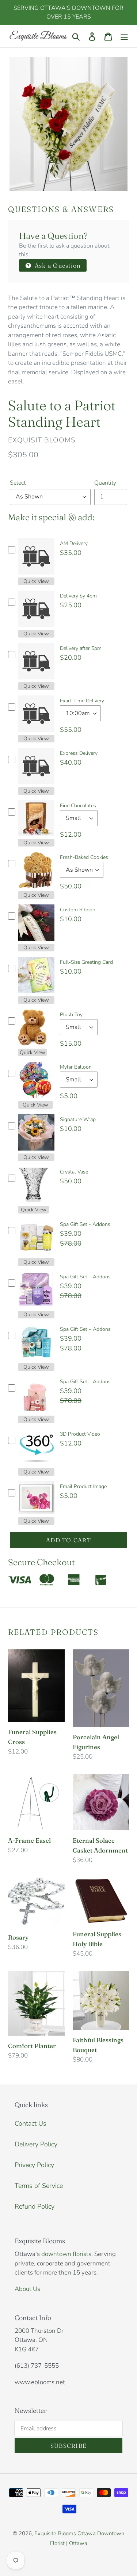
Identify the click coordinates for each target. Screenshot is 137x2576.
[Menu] (124, 36)
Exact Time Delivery (82, 701)
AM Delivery (74, 543)
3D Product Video (80, 1434)
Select (18, 483)
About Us (27, 2289)
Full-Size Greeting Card (86, 962)
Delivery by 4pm (78, 596)
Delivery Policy (36, 2144)
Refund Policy (35, 2206)
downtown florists (66, 2254)
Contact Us (31, 2123)
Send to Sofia (59, 2552)
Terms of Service (39, 2186)
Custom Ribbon (78, 910)
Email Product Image (83, 1486)
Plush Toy (71, 1015)
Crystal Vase (74, 1172)
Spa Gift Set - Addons (85, 1224)
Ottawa (78, 2543)
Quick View (36, 581)
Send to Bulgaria (96, 2552)
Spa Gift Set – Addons (85, 1277)
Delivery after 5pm (81, 648)
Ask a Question (57, 265)
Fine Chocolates (78, 806)
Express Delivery (79, 753)
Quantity (105, 483)
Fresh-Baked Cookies (84, 857)
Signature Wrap (78, 1119)
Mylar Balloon (76, 1067)
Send (123, 2552)
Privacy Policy (34, 2165)
